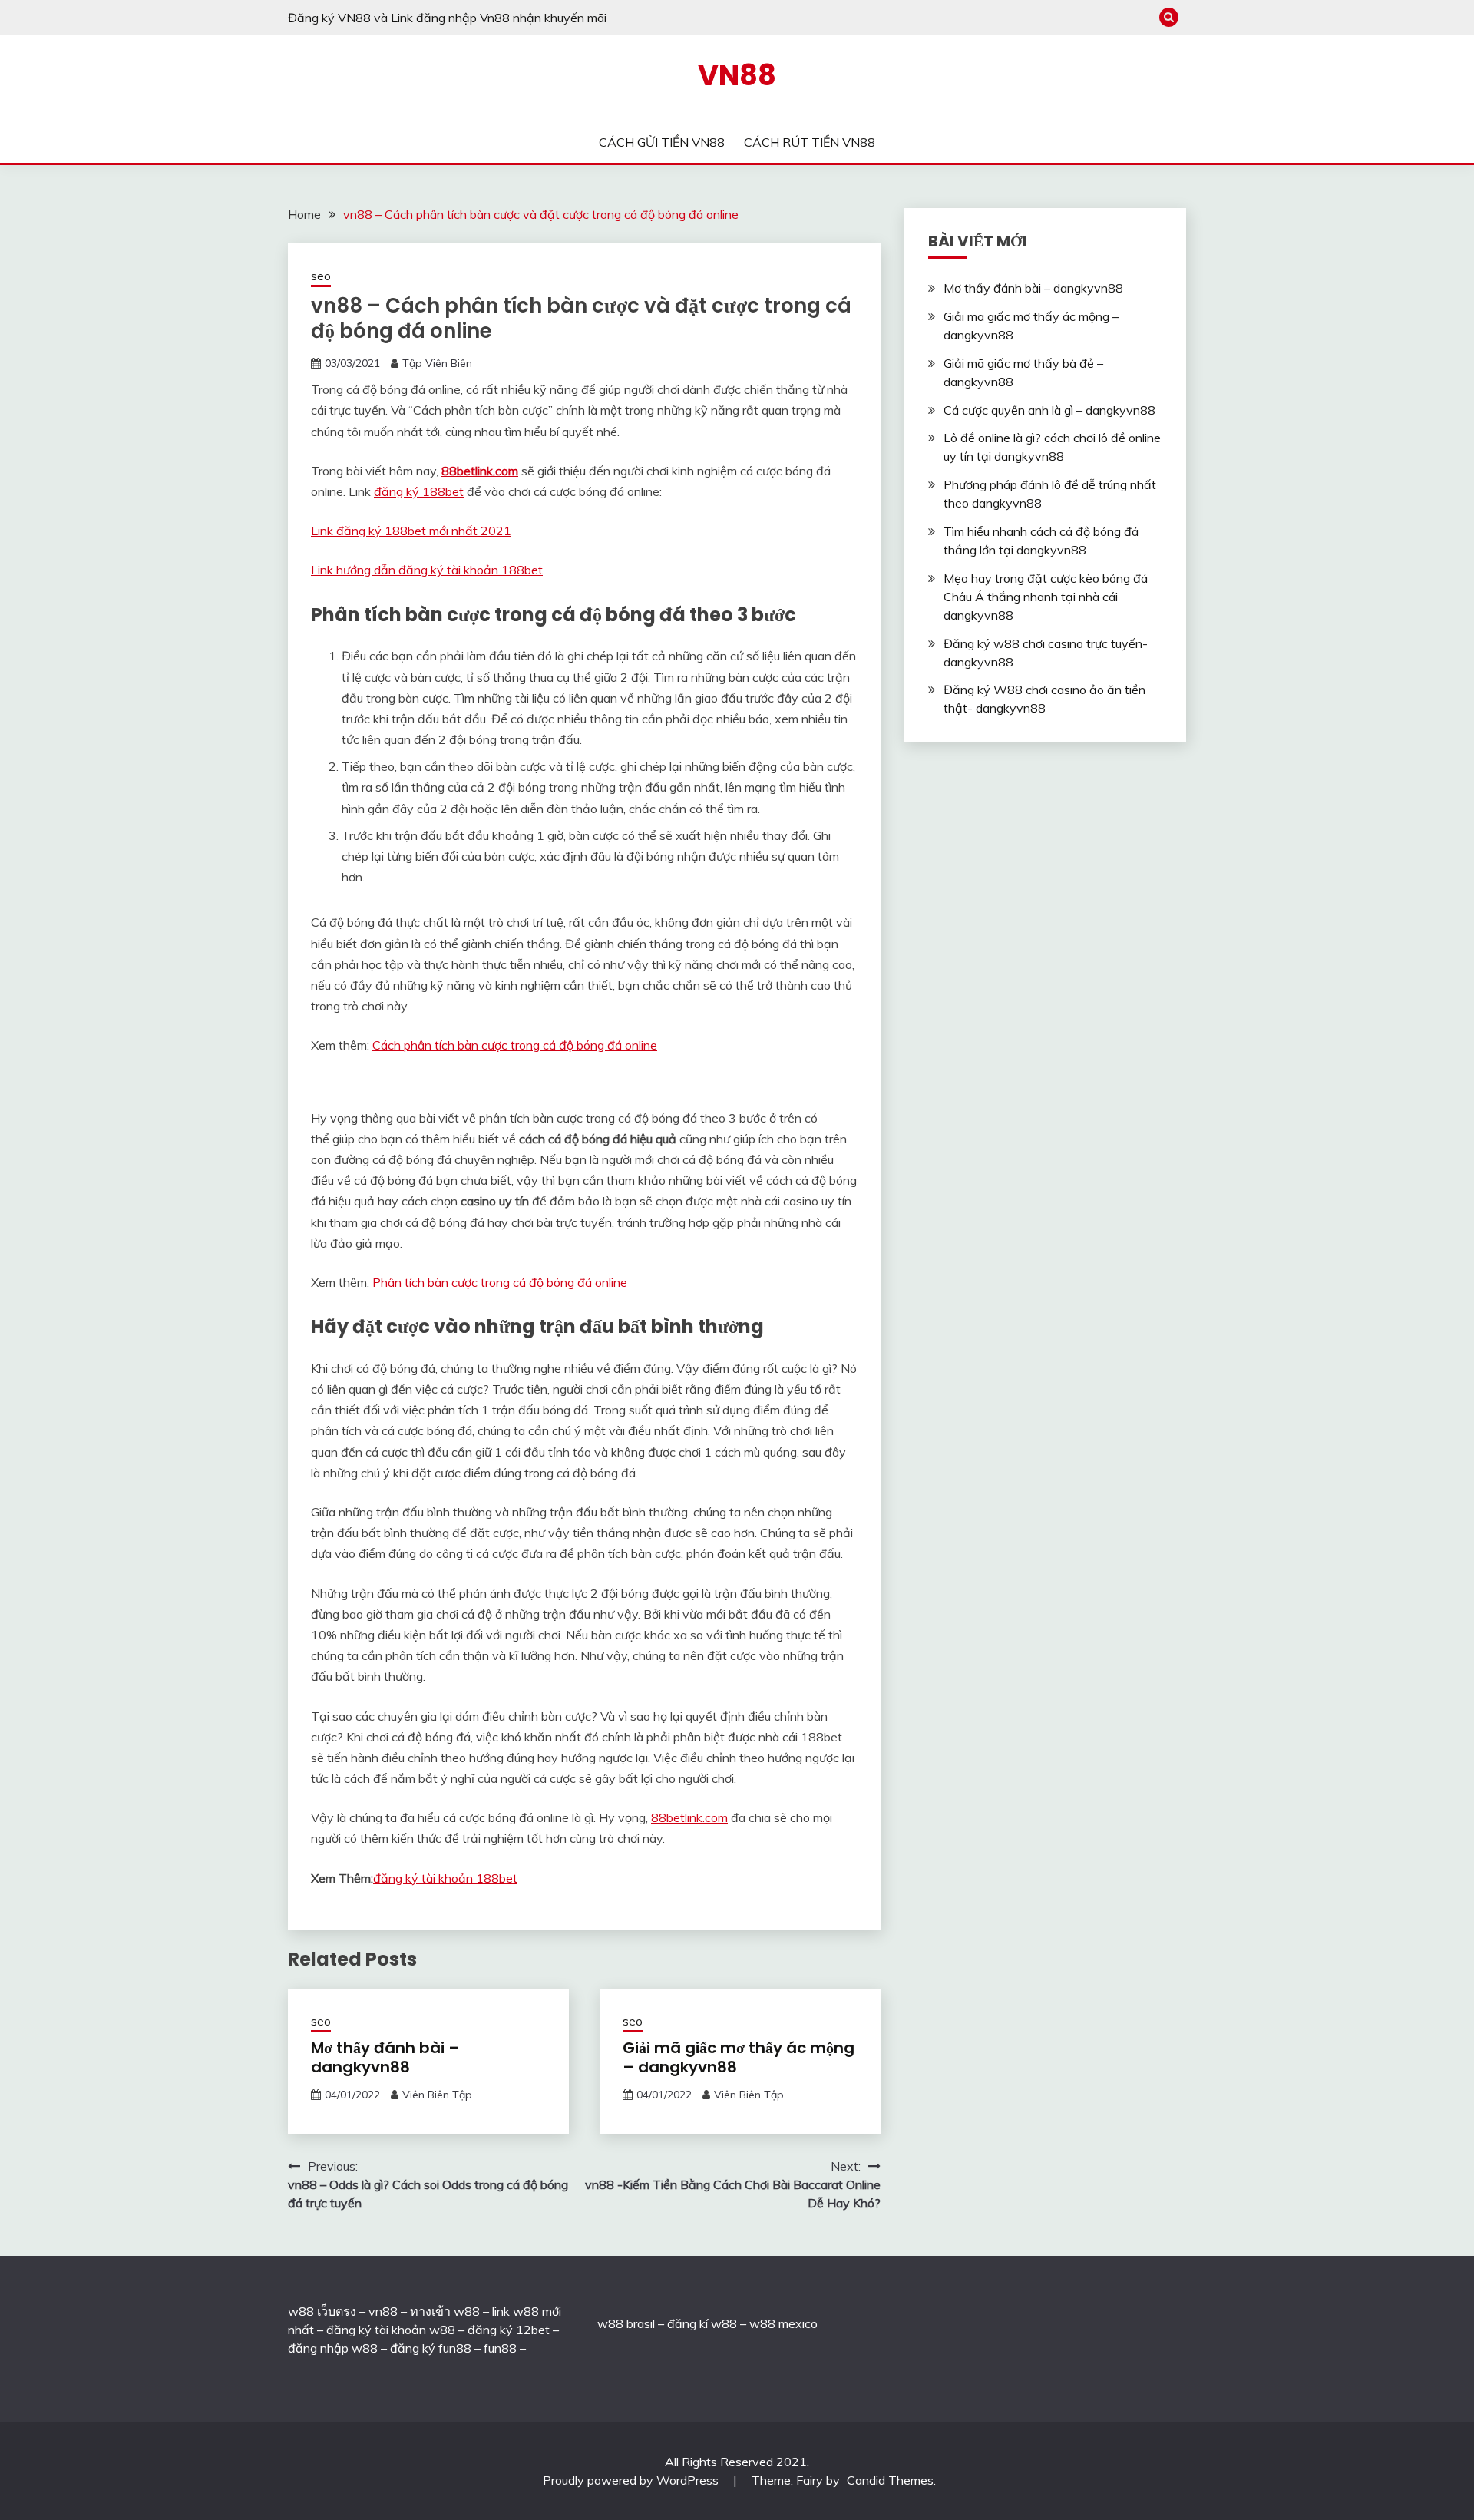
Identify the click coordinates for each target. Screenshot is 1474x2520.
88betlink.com (480, 471)
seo (321, 276)
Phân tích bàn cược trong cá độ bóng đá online (500, 1282)
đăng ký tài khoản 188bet (445, 1878)
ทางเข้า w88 (445, 2311)
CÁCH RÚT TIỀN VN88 (810, 142)
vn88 (383, 2311)
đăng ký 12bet (509, 2330)
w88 (610, 2323)
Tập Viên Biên (437, 363)
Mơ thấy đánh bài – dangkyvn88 (385, 2057)
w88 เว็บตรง (322, 2311)
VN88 (737, 75)
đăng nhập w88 (333, 2348)
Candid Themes (890, 2480)
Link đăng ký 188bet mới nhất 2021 (411, 531)
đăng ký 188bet (419, 491)
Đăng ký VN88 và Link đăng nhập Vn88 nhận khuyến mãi (447, 18)
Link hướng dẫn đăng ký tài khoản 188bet (427, 570)
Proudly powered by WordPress (632, 2480)
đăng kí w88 (702, 2323)
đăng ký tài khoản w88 (391, 2330)
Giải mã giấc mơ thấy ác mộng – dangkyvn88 (739, 2057)
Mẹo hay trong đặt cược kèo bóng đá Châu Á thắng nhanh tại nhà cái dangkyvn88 (1046, 597)
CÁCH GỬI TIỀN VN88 (662, 142)
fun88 (500, 2348)
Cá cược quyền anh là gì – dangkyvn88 (1049, 410)
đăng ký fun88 (431, 2348)
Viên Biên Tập (437, 2095)
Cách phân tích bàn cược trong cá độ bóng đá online (515, 1045)
